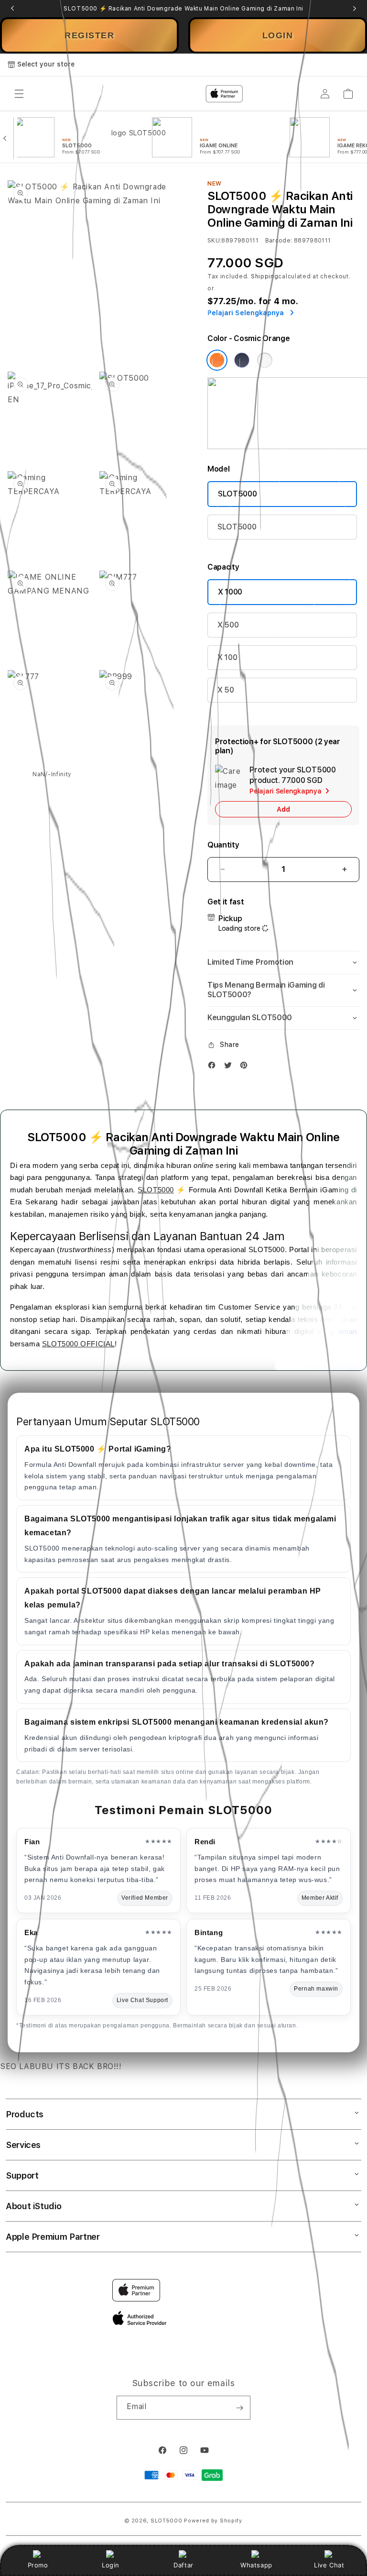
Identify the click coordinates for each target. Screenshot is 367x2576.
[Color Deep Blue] (242, 360)
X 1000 (230, 592)
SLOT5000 (237, 494)
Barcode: (279, 241)
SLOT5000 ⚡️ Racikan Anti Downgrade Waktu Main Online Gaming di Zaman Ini (183, 9)
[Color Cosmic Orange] (217, 360)
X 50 (226, 690)
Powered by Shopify (213, 2521)
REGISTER (89, 35)
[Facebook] (214, 1067)
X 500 (228, 625)
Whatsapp (256, 2565)
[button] (283, 963)
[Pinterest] (246, 1067)
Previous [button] (12, 9)
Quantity (223, 845)
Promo (38, 2565)
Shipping (265, 276)
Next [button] (355, 9)
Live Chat (329, 2565)
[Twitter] (230, 1067)
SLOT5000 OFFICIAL (78, 1344)
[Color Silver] (265, 360)
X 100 (227, 657)
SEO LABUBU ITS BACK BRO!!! (61, 2066)
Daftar (183, 2565)
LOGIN (278, 35)
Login (111, 2565)
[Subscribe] (239, 2408)
